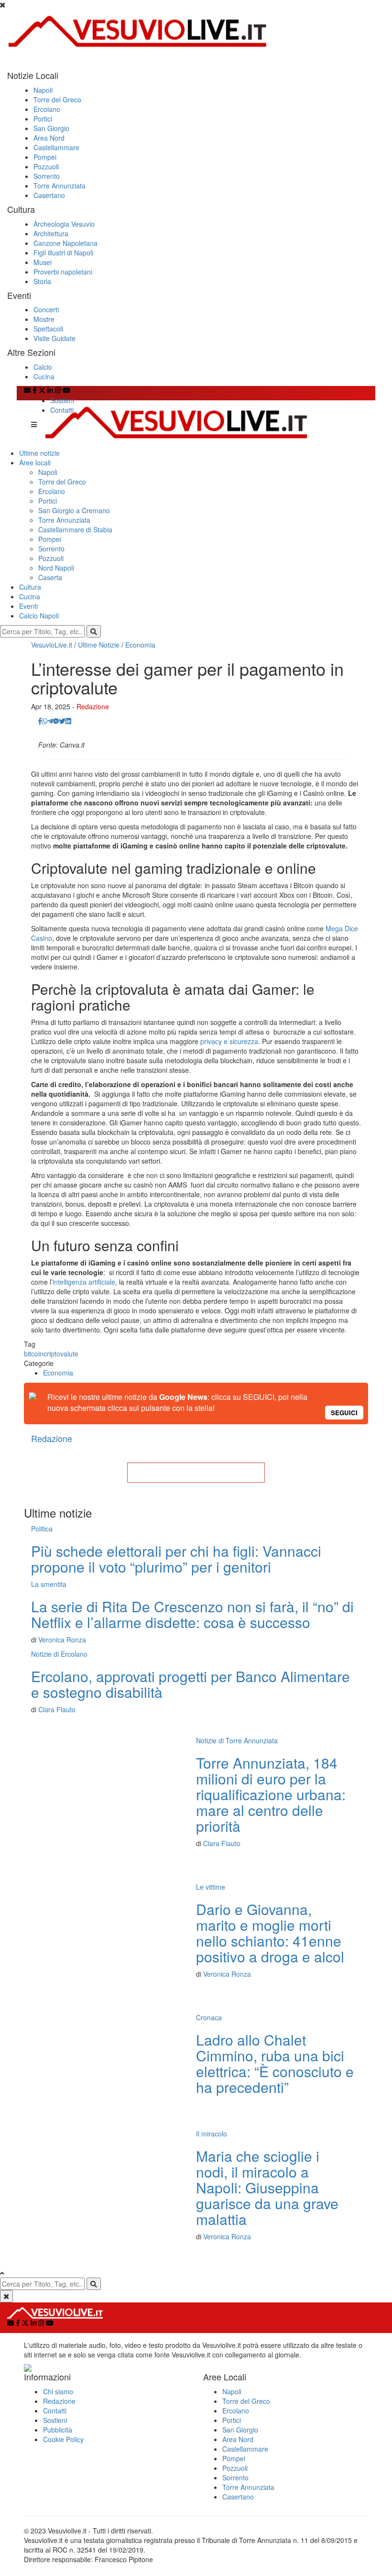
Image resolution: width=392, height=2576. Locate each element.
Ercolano (47, 109)
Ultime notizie (39, 453)
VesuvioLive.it (52, 645)
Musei (43, 262)
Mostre (44, 319)
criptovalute (61, 1354)
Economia (140, 645)
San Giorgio (51, 128)
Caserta (50, 577)
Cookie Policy (63, 2439)
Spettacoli (48, 329)
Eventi (28, 606)
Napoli (43, 90)
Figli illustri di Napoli (63, 253)
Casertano (49, 195)
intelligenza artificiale (84, 1282)
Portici (43, 119)
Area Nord (49, 138)
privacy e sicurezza (229, 1041)
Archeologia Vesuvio (64, 224)
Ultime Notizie (99, 645)
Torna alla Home (196, 1473)
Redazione (93, 706)
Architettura (51, 233)
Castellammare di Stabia (75, 529)
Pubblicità (58, 2430)
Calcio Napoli (39, 616)
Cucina (44, 376)
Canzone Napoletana (65, 243)
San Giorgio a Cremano (74, 510)
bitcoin (34, 1354)
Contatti (62, 410)
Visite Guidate (54, 338)
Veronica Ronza (62, 1640)
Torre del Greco (57, 99)
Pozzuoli (46, 166)
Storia (42, 281)
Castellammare (56, 147)
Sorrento (47, 176)
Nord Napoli (56, 568)
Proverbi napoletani (63, 272)
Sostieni (62, 400)
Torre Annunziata (60, 186)
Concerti (46, 309)
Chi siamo (58, 2391)
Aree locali (35, 462)
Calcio (43, 367)
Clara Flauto (57, 1709)
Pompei (45, 157)
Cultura (30, 587)
